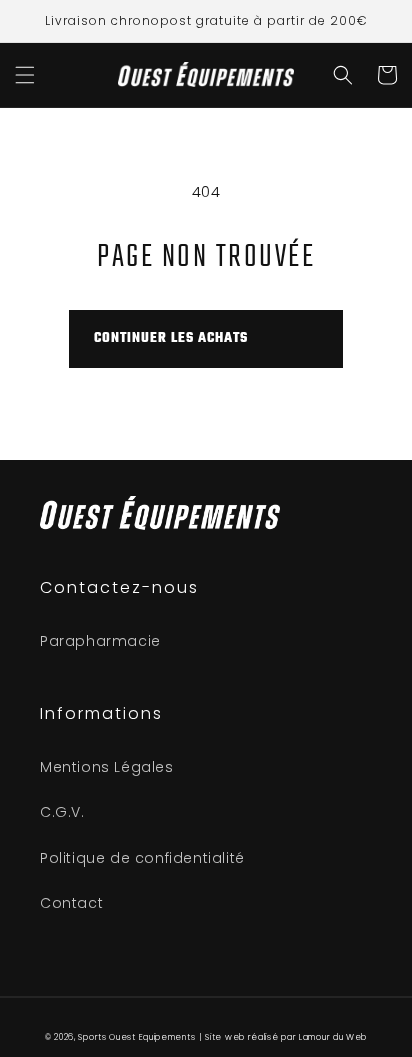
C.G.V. (62, 812)
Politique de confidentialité (142, 858)
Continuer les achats (171, 338)
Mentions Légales (107, 767)
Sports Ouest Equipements (136, 1037)
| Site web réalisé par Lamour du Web (283, 1037)
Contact (71, 903)
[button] (25, 75)
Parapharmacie (100, 641)
